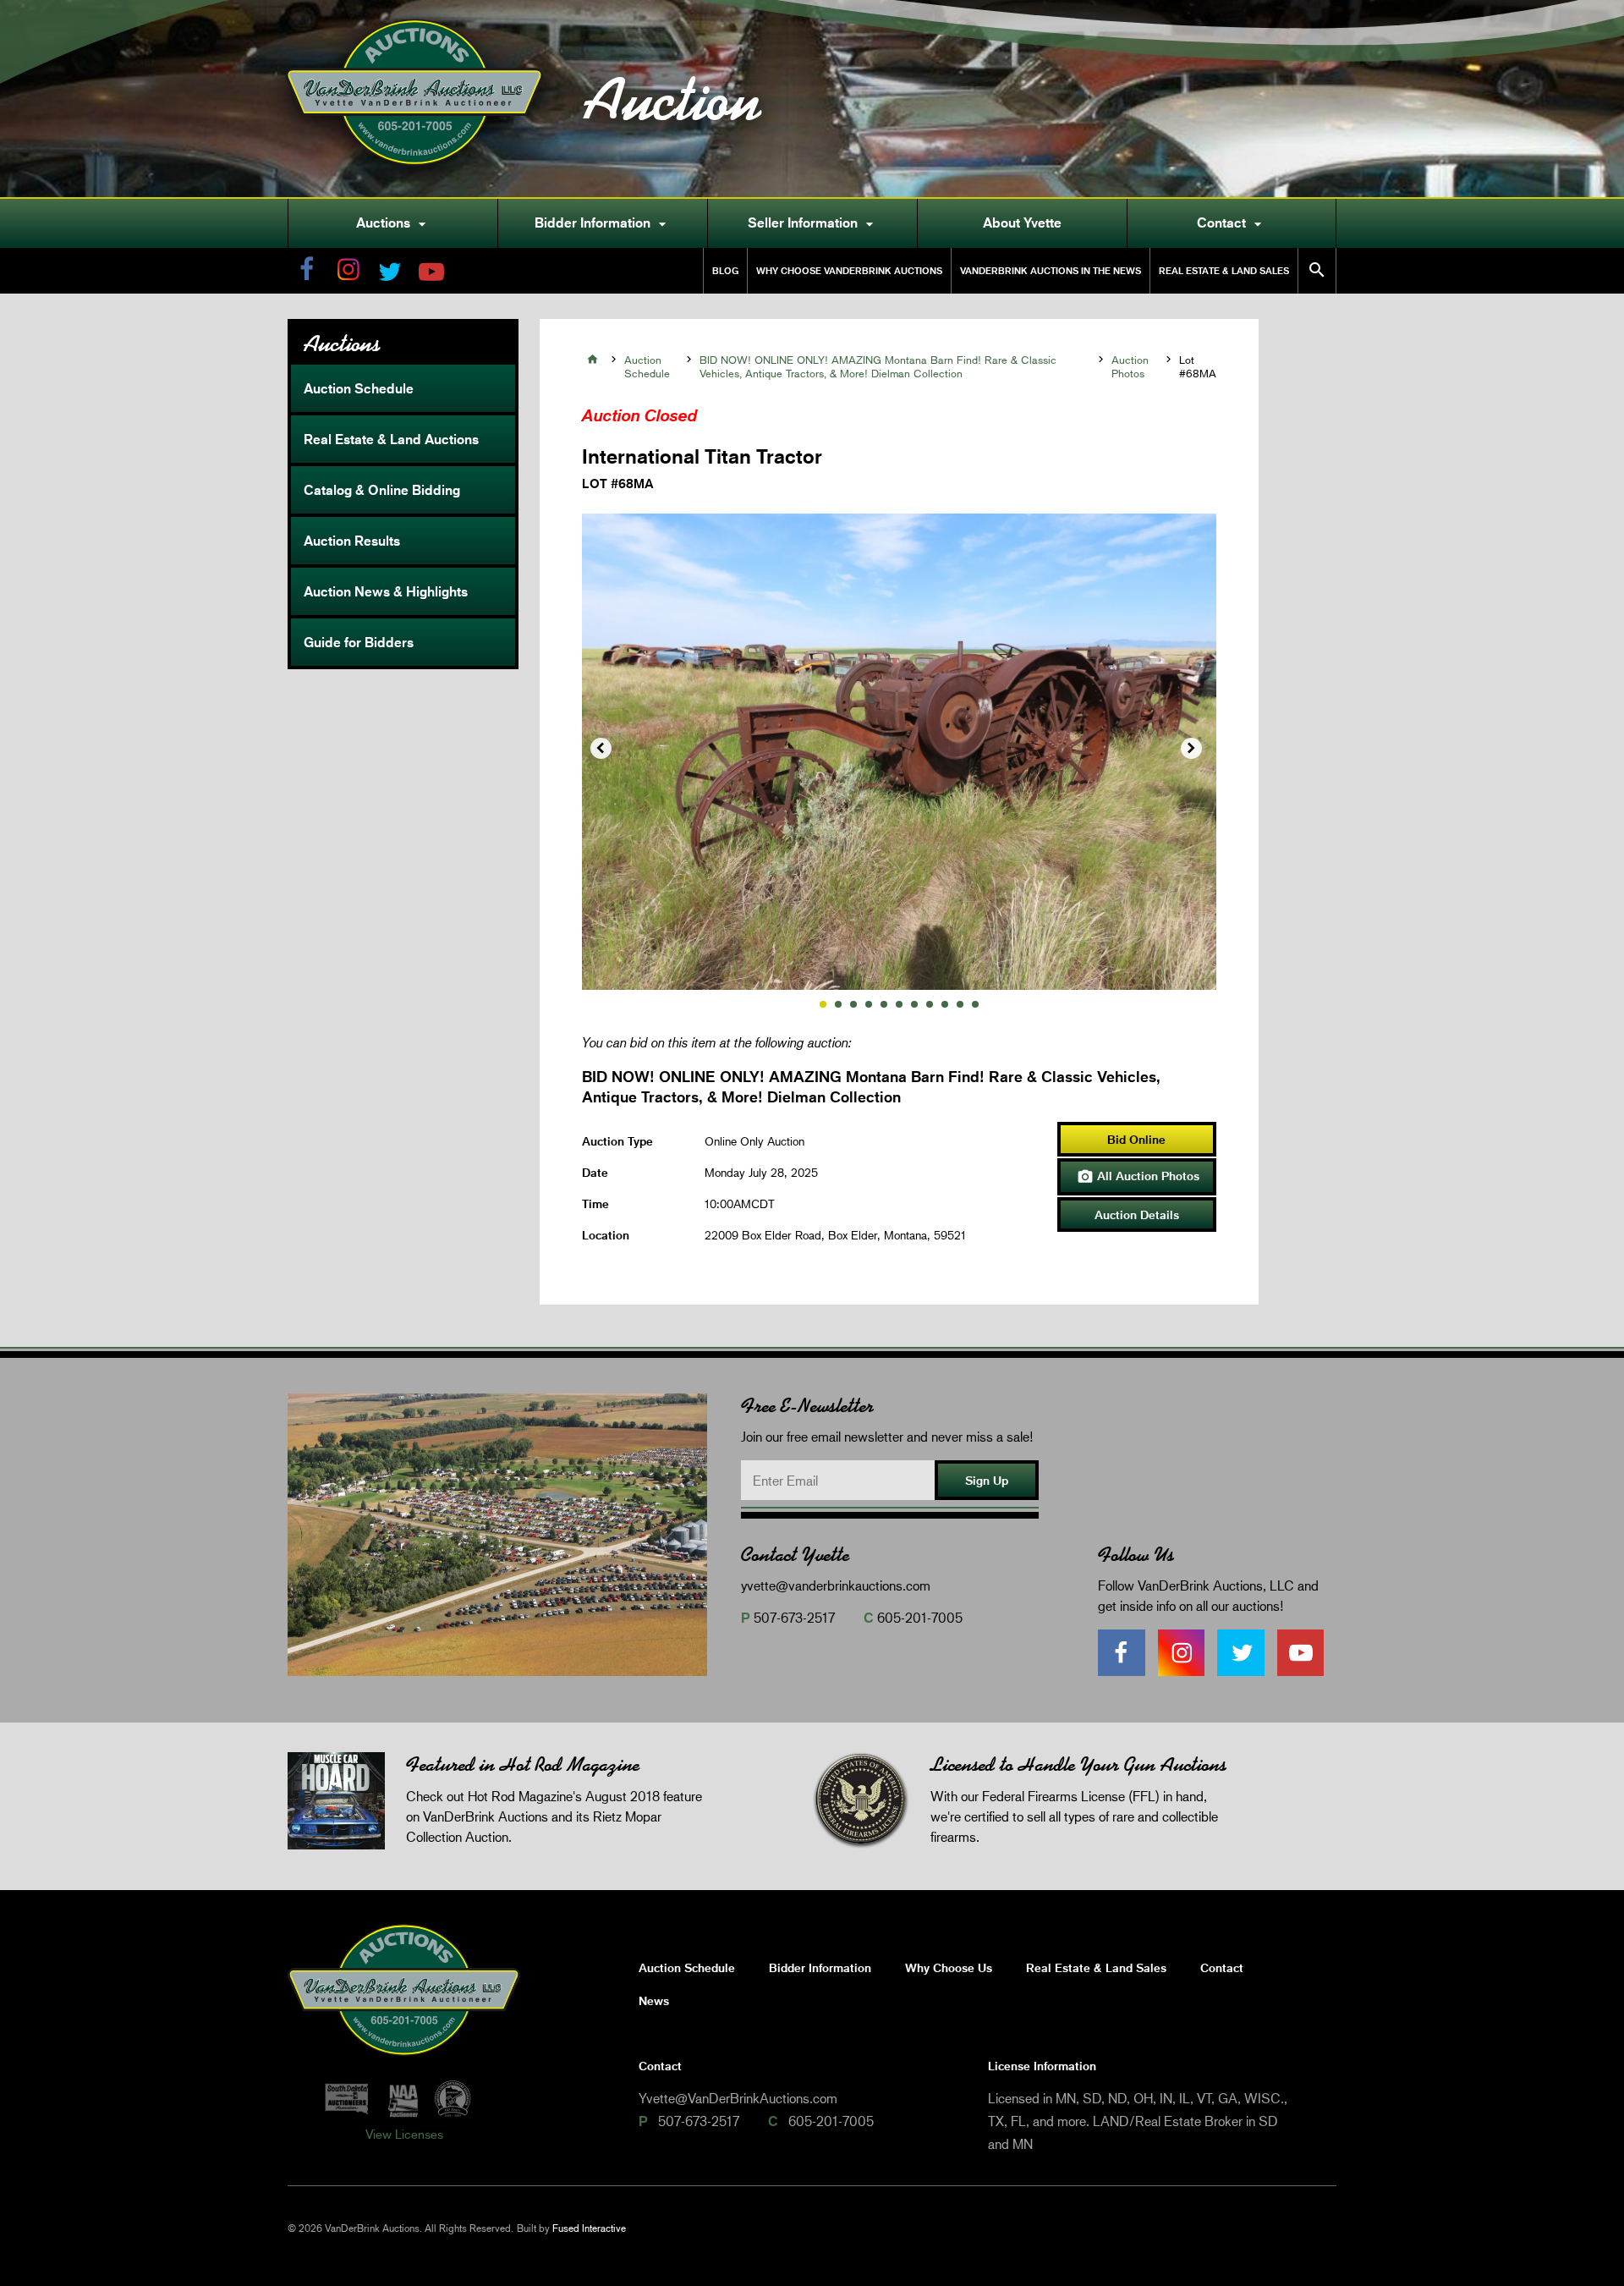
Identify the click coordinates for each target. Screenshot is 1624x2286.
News (654, 2000)
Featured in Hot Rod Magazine (523, 1764)
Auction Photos (1130, 366)
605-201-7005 (920, 1617)
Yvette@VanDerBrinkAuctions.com (738, 2098)
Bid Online (1136, 1139)
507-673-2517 (794, 1617)
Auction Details (1137, 1214)
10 (960, 1004)
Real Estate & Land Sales (1224, 270)
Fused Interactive (589, 2228)
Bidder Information (603, 223)
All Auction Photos (1138, 1177)
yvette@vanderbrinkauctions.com (836, 1585)
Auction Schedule (359, 388)
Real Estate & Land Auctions (391, 439)
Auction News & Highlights (386, 591)
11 (975, 1004)
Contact (1232, 223)
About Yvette (1022, 223)
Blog (725, 270)
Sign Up (987, 1480)
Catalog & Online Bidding (382, 490)
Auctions (393, 223)
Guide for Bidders (359, 642)
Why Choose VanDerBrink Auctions (849, 270)
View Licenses (404, 2134)
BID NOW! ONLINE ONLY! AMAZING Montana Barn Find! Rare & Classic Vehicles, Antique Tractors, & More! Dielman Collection (878, 366)
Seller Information (813, 223)
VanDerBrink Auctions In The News (1051, 270)
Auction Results (352, 541)
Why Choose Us (949, 1967)
